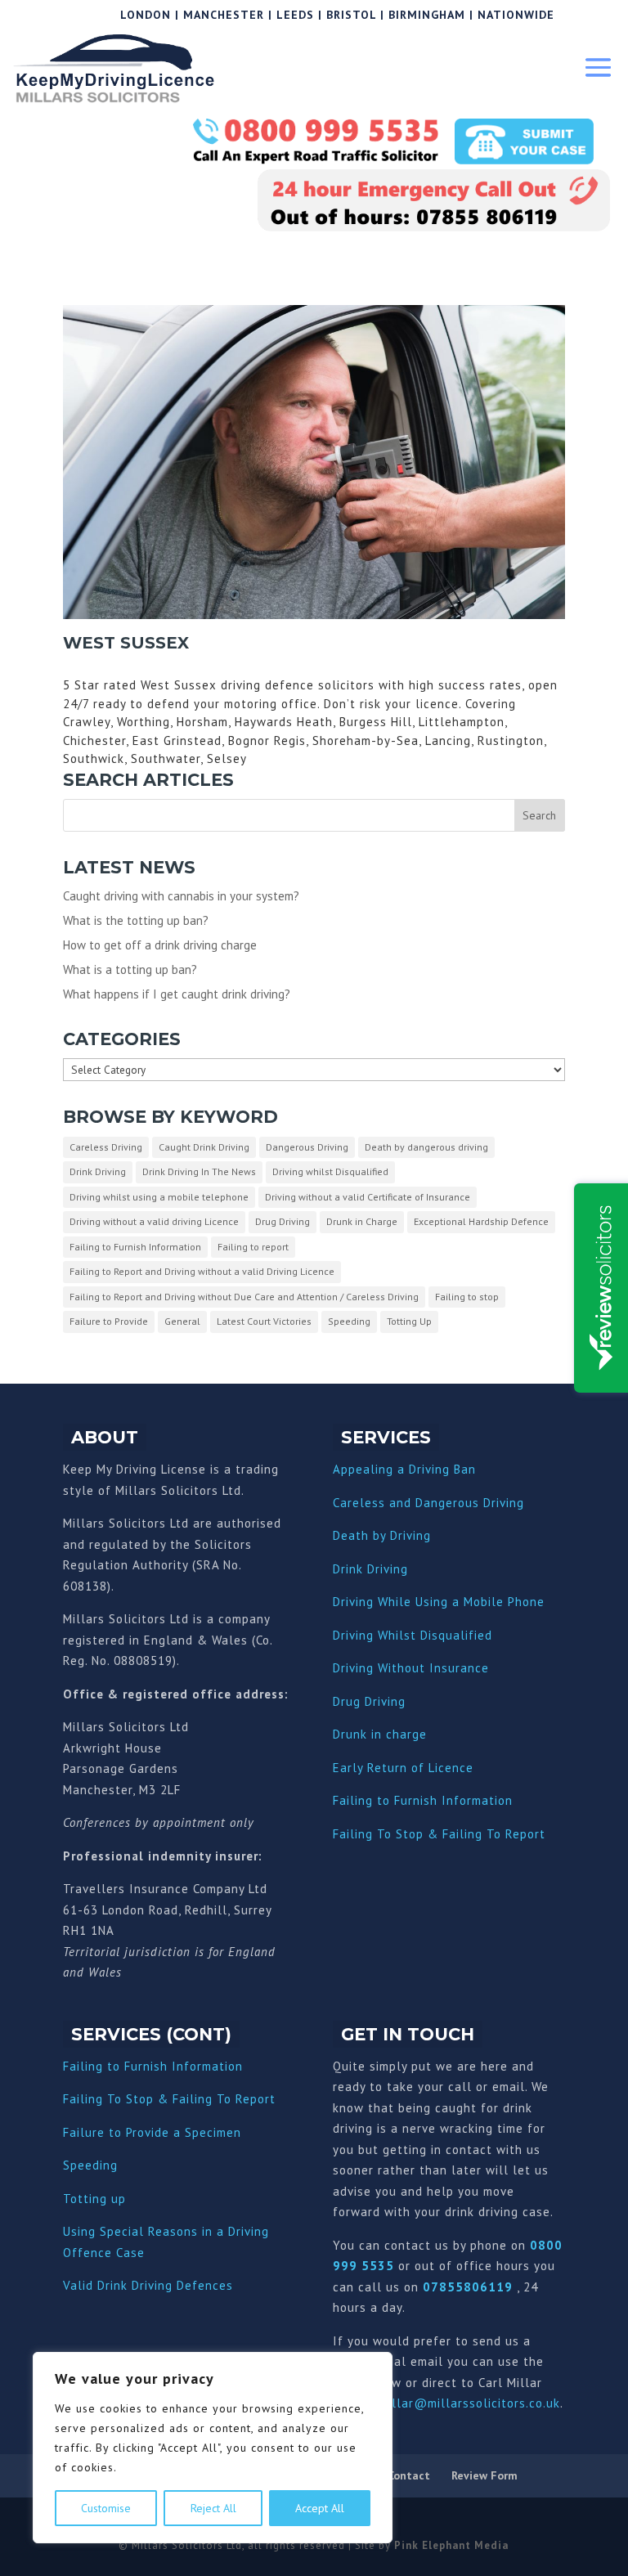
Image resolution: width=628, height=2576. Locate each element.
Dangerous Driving (307, 1147)
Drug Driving (283, 1221)
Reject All (213, 2508)
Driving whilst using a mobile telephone (159, 1197)
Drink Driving (98, 1171)
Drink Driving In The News (199, 1171)
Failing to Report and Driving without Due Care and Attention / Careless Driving (244, 1297)
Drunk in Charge (362, 1221)
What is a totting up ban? (130, 969)
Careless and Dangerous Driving (428, 1503)
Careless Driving (106, 1147)
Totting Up (409, 1321)
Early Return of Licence (403, 1768)
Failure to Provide (109, 1321)
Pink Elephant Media (451, 2545)
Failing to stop (467, 1297)
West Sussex (126, 643)
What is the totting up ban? (136, 920)
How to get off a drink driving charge (160, 945)
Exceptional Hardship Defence (481, 1221)
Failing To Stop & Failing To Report (439, 1834)
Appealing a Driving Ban (404, 1469)
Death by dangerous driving (426, 1147)
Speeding (349, 1321)
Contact (409, 2475)
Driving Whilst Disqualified (413, 1635)
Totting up (94, 2199)
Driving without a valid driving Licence (154, 1221)
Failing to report (253, 1247)
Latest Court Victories (264, 1321)
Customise (106, 2508)
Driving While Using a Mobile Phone (439, 1602)
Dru (343, 1734)
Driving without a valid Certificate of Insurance (368, 1197)
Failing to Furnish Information (135, 1247)
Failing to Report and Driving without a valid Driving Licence (202, 1271)
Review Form (484, 2475)
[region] (213, 2448)
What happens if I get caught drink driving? (177, 994)
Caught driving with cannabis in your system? (181, 896)
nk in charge (390, 1734)
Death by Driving (382, 1535)
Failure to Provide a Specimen (152, 2132)
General (182, 1321)
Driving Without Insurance (411, 1668)
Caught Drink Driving (204, 1147)
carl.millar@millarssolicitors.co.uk (456, 2403)
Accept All (320, 2508)
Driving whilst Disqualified (330, 1171)
